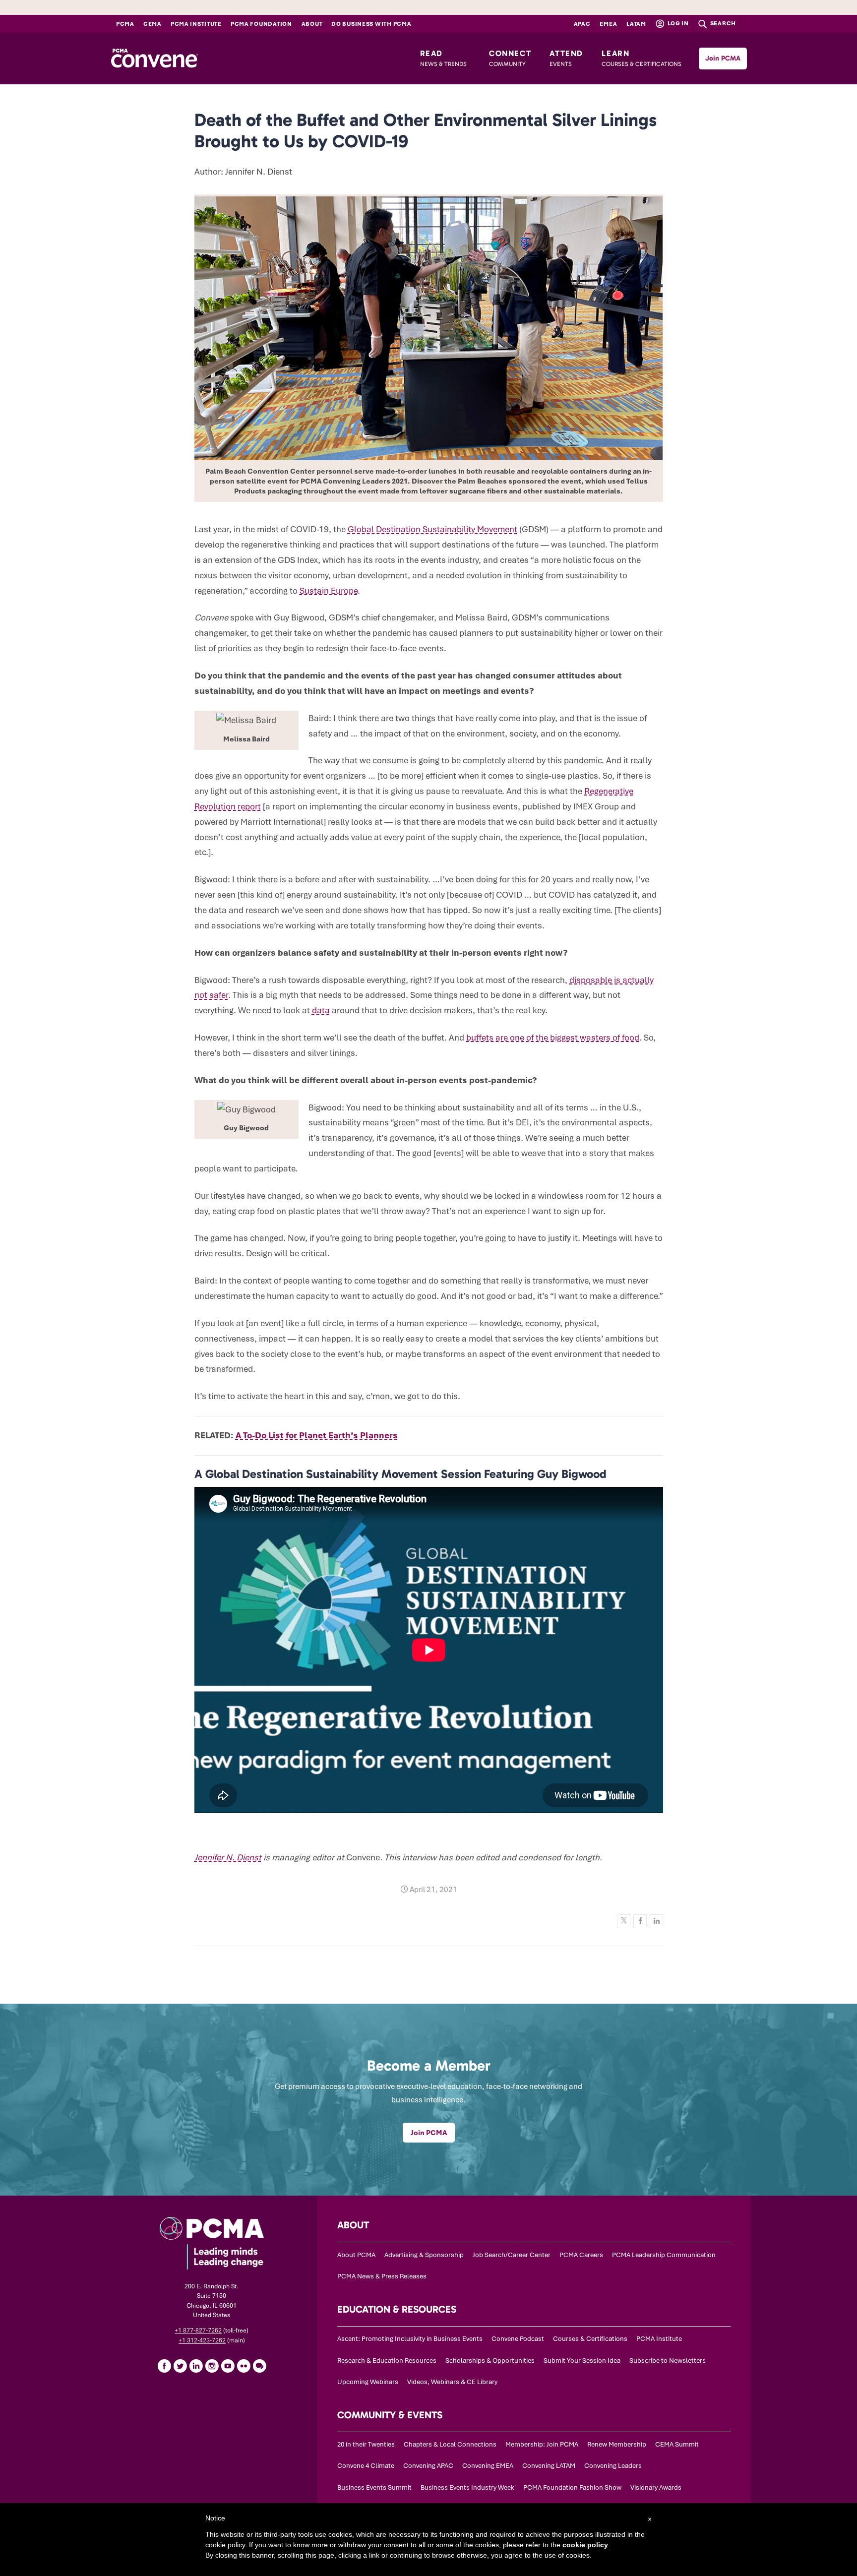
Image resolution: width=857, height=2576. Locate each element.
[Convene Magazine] (154, 59)
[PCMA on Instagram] (212, 2366)
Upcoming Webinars (368, 2382)
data (321, 1010)
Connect (510, 58)
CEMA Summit (677, 2444)
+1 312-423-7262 (202, 2340)
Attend (566, 58)
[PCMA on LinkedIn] (196, 2366)
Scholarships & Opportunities (490, 2361)
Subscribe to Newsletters (668, 2361)
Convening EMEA (488, 2466)
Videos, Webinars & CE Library (452, 2382)
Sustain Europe (329, 591)
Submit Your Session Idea (582, 2361)
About (312, 24)
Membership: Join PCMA (542, 2444)
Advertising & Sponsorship (424, 2255)
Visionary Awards (656, 2487)
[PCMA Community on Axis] (259, 2366)
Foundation (261, 24)
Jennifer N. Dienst (228, 1857)
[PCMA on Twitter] (180, 2366)
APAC (582, 24)
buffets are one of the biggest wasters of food (553, 1038)
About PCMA (356, 2255)
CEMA (153, 24)
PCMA (125, 24)
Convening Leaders (613, 2466)
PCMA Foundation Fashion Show (572, 2487)
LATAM (636, 24)
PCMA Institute (196, 24)
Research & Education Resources (387, 2361)
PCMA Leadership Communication (664, 2255)
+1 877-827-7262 (198, 2331)
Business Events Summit (374, 2487)
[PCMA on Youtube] (228, 2366)
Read (443, 58)
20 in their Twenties (366, 2444)
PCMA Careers (581, 2255)
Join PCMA (723, 58)
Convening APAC (428, 2466)
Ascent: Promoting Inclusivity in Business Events (410, 2339)
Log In (677, 23)
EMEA (608, 24)
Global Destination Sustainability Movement (432, 529)
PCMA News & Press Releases (382, 2276)
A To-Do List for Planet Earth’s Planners (317, 1435)
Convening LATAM (549, 2466)
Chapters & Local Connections (450, 2444)
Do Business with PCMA (371, 24)
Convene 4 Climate (366, 2466)
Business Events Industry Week (467, 2487)
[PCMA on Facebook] (164, 2366)
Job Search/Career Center (512, 2255)
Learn (642, 58)
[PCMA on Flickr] (244, 2366)
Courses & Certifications (590, 2339)
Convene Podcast (518, 2339)
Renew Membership (617, 2444)
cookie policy (585, 2545)
